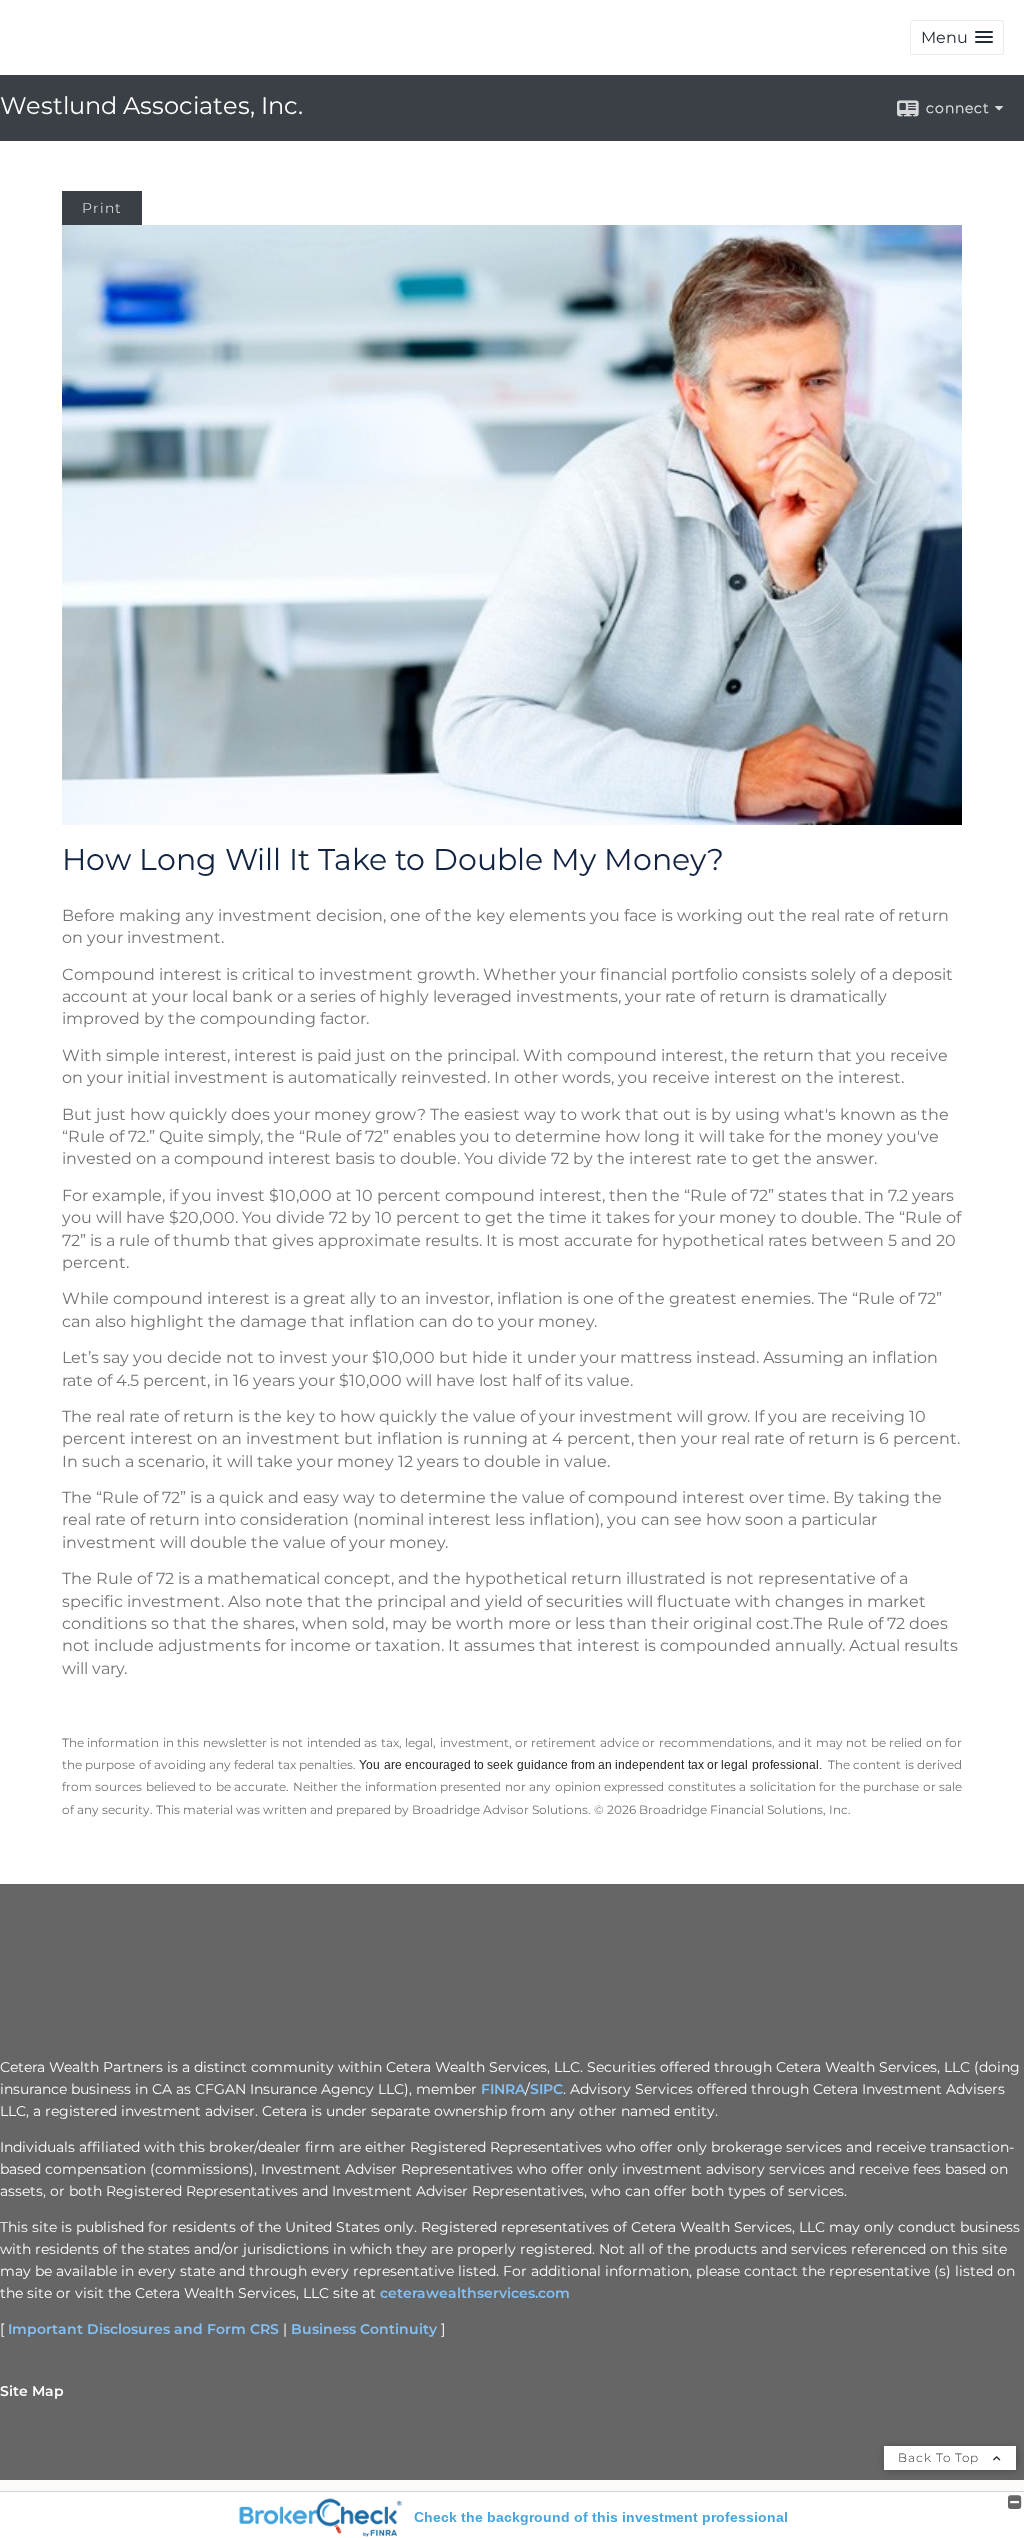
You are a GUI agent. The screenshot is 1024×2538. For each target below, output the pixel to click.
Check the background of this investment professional (601, 2517)
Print (102, 208)
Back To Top (940, 2457)
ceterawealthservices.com (475, 2293)
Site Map (32, 2391)
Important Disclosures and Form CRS (143, 2329)
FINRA (503, 2089)
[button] (957, 37)
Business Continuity (364, 2329)
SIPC (546, 2089)
